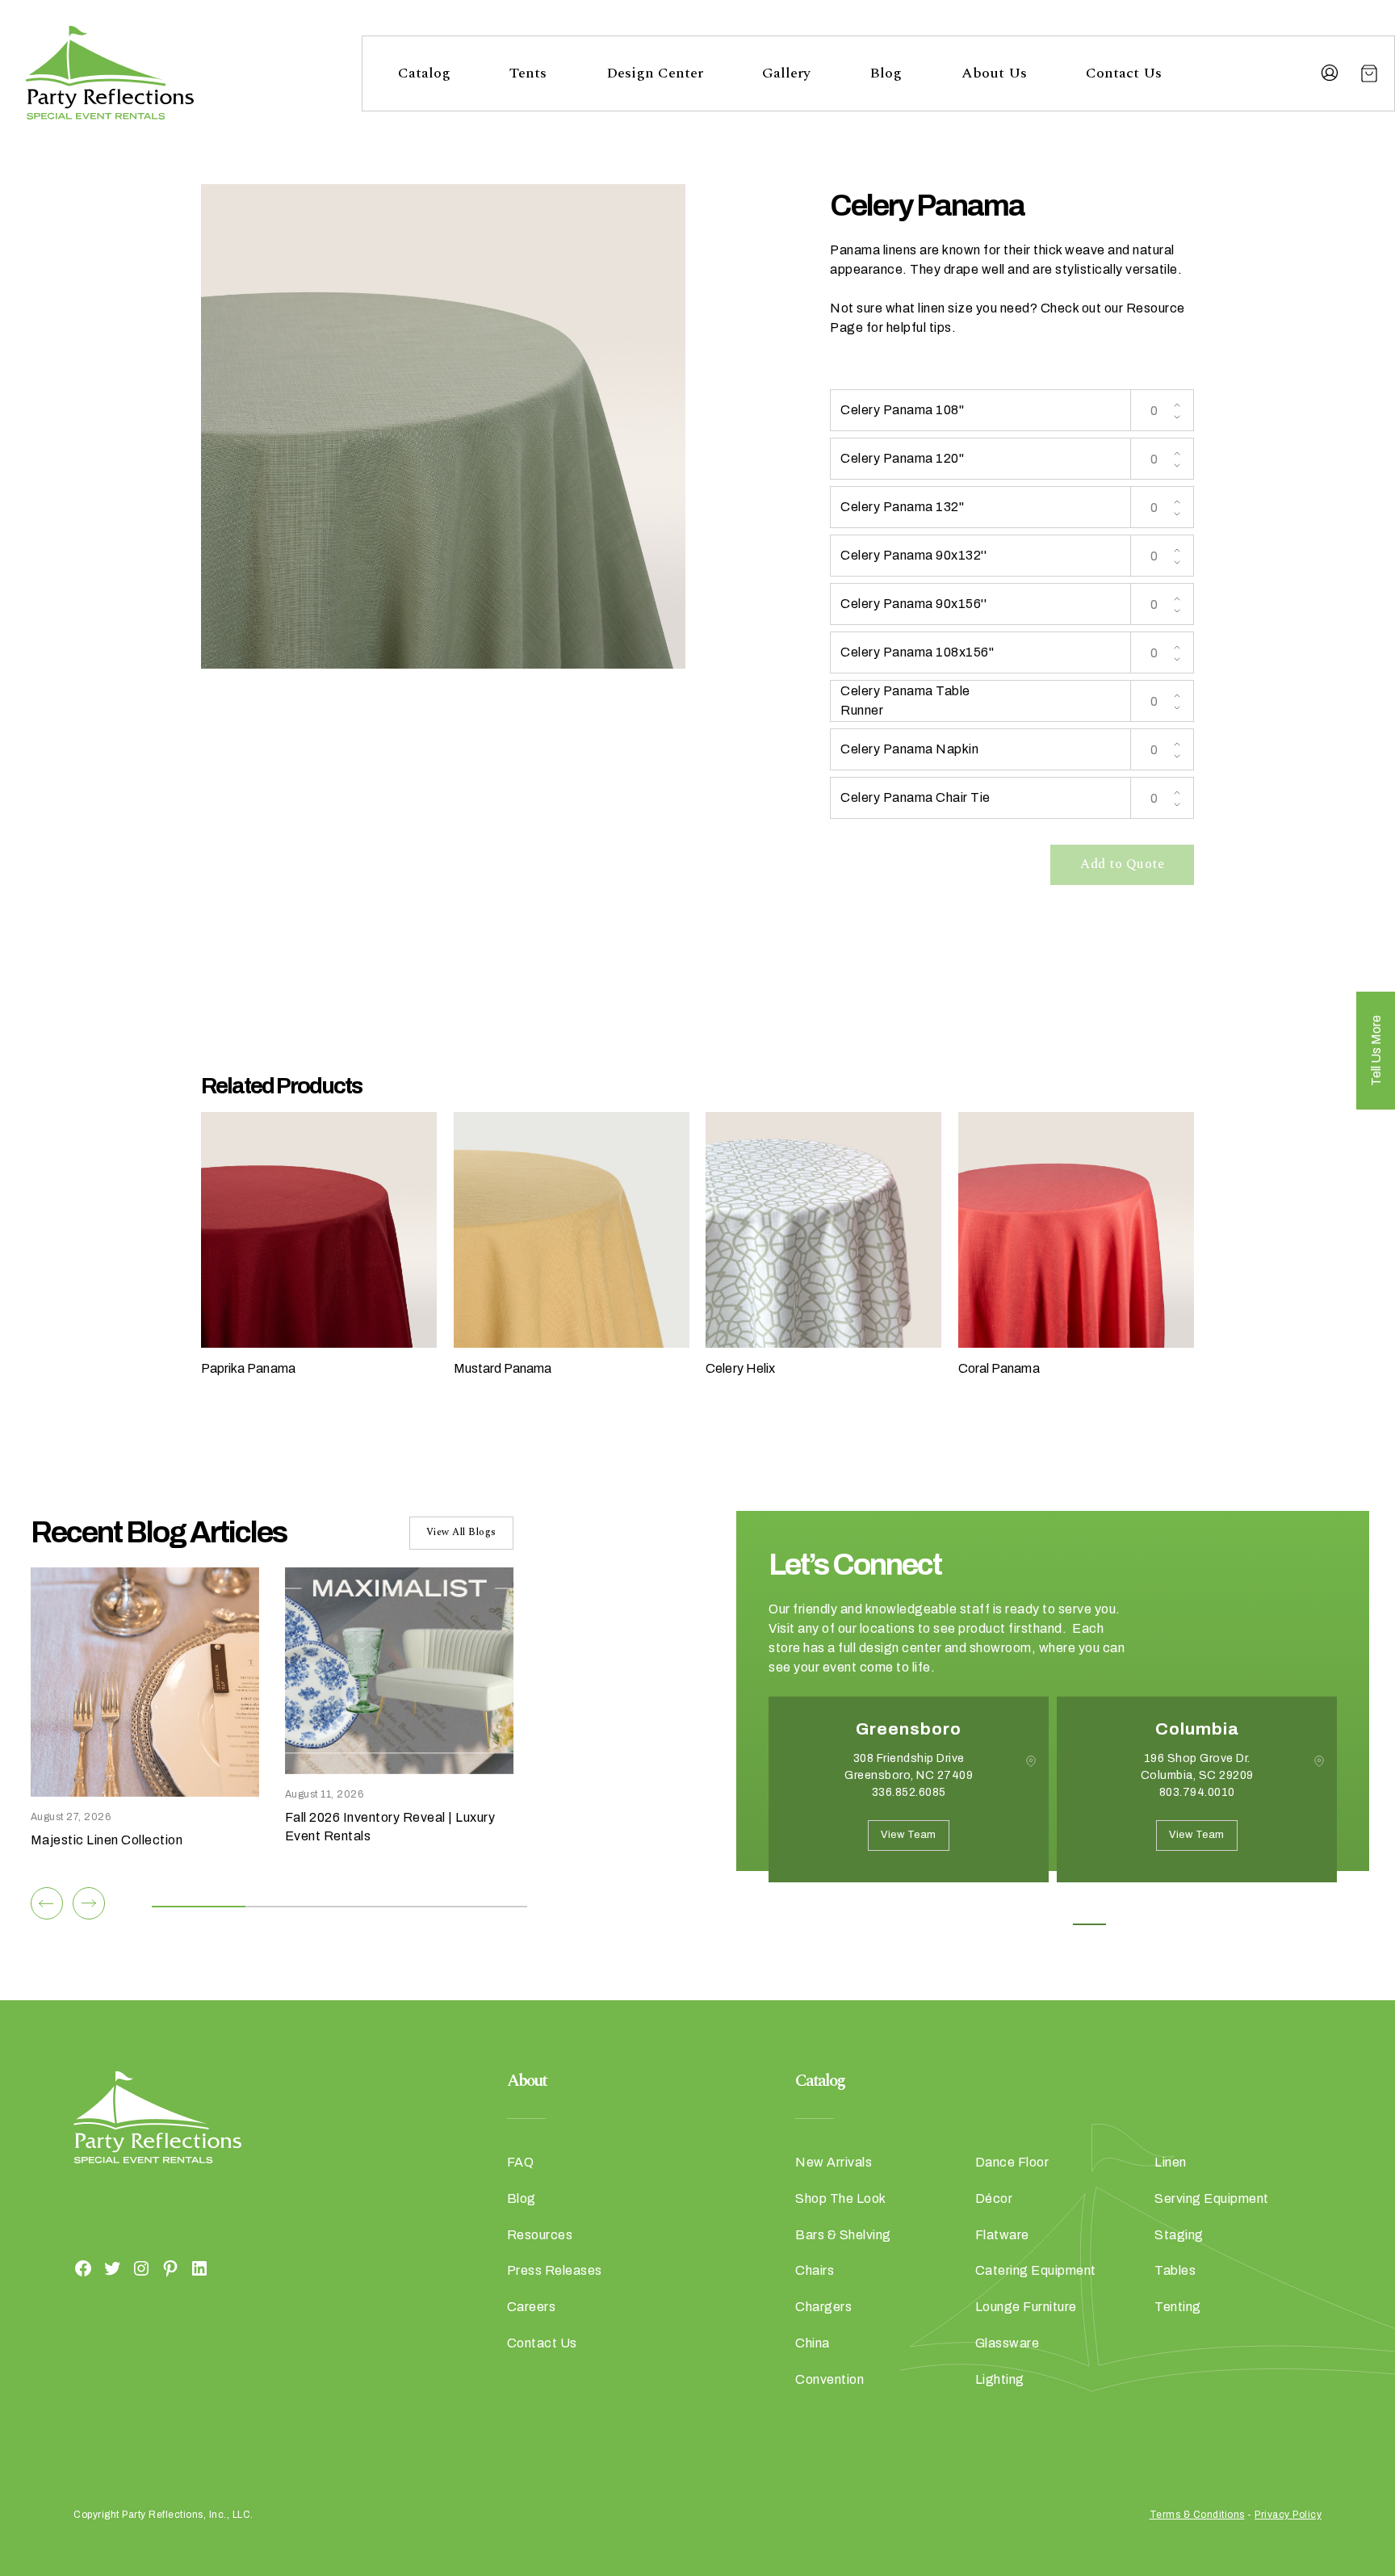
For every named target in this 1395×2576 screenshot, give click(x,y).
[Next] (89, 1903)
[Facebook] (83, 2268)
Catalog (424, 73)
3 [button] (1053, 1924)
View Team (909, 1835)
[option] (909, 1802)
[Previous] (47, 1903)
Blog (886, 73)
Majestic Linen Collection (107, 1840)
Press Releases (555, 2270)
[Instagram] (141, 2268)
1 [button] (980, 1924)
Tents (528, 73)
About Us (994, 73)
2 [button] (1017, 1924)
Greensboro (909, 1729)
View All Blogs (461, 1532)
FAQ (521, 2162)
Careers (532, 2307)
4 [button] (1089, 1924)
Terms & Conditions (1197, 2515)
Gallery (786, 73)
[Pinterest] (170, 2268)
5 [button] (1126, 1924)
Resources (540, 2235)
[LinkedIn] (199, 2268)
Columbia (1197, 1729)
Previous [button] (781, 1907)
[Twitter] (112, 2268)
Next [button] (826, 1907)
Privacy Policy (1288, 2515)
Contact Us (1124, 73)
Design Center (655, 73)
